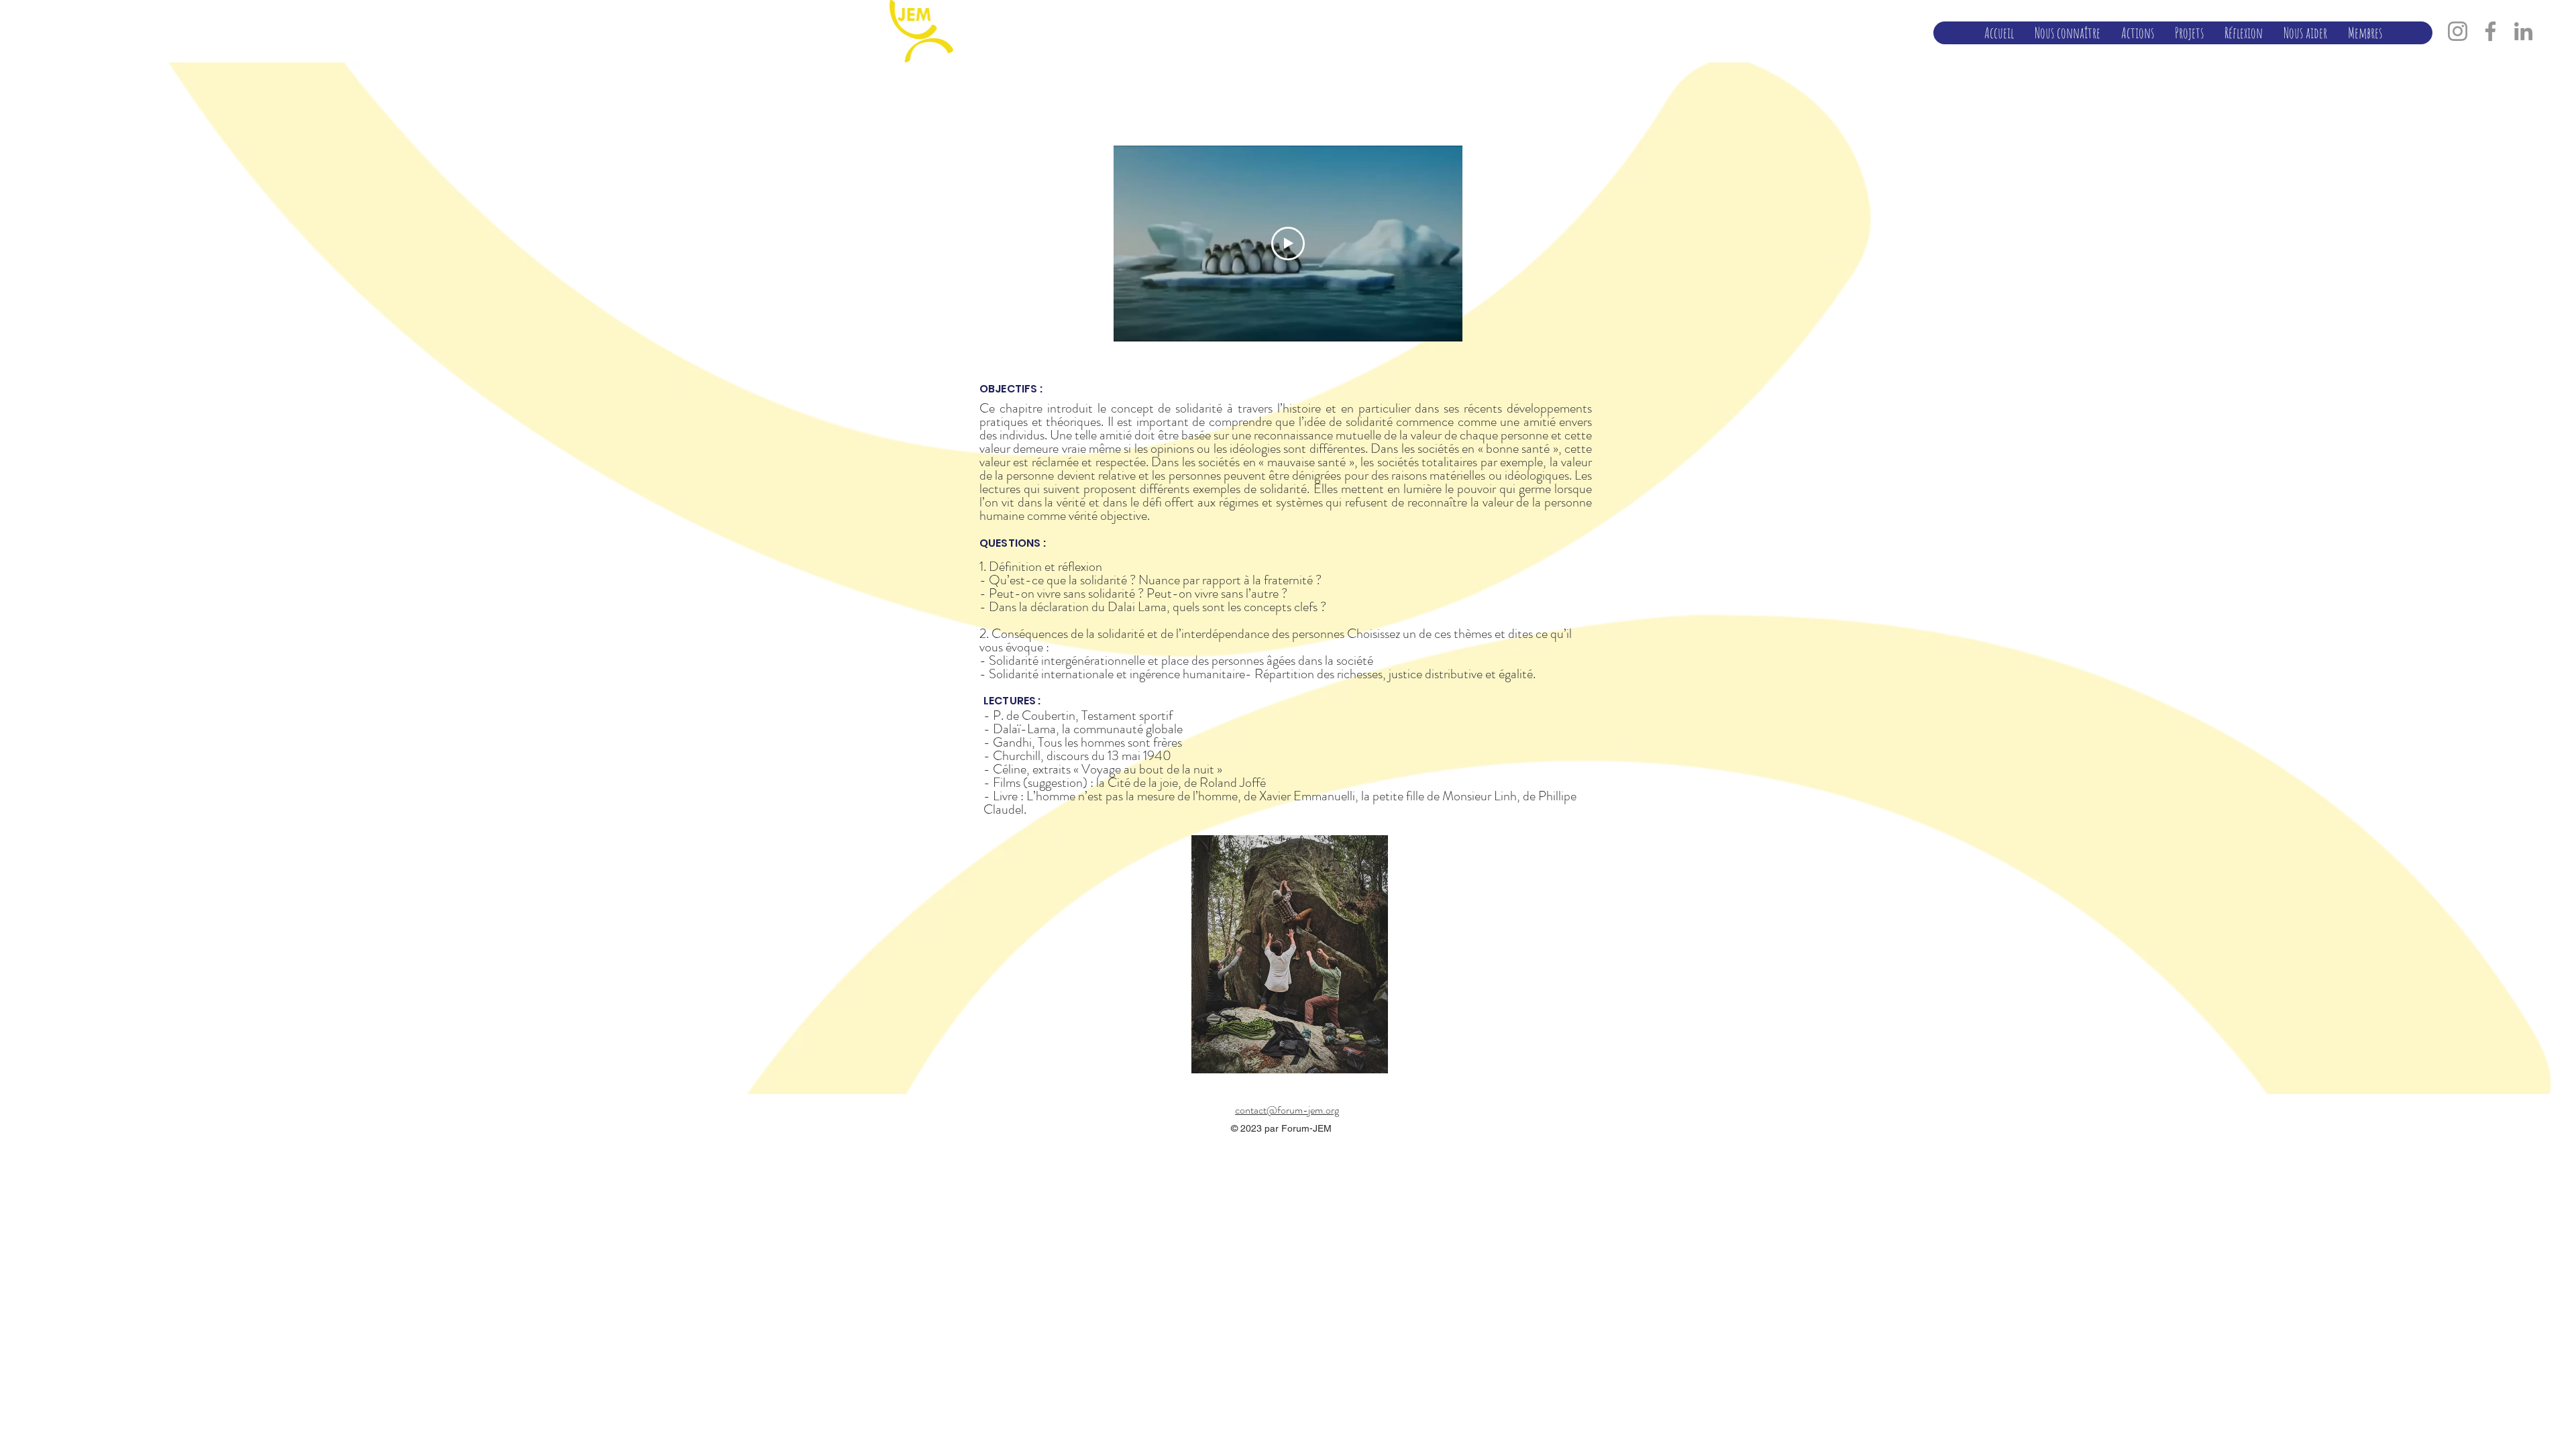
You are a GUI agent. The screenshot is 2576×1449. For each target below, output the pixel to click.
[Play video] (1288, 244)
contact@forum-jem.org (1287, 1110)
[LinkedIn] (2523, 31)
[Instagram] (2458, 31)
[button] (2067, 33)
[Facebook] (2490, 31)
